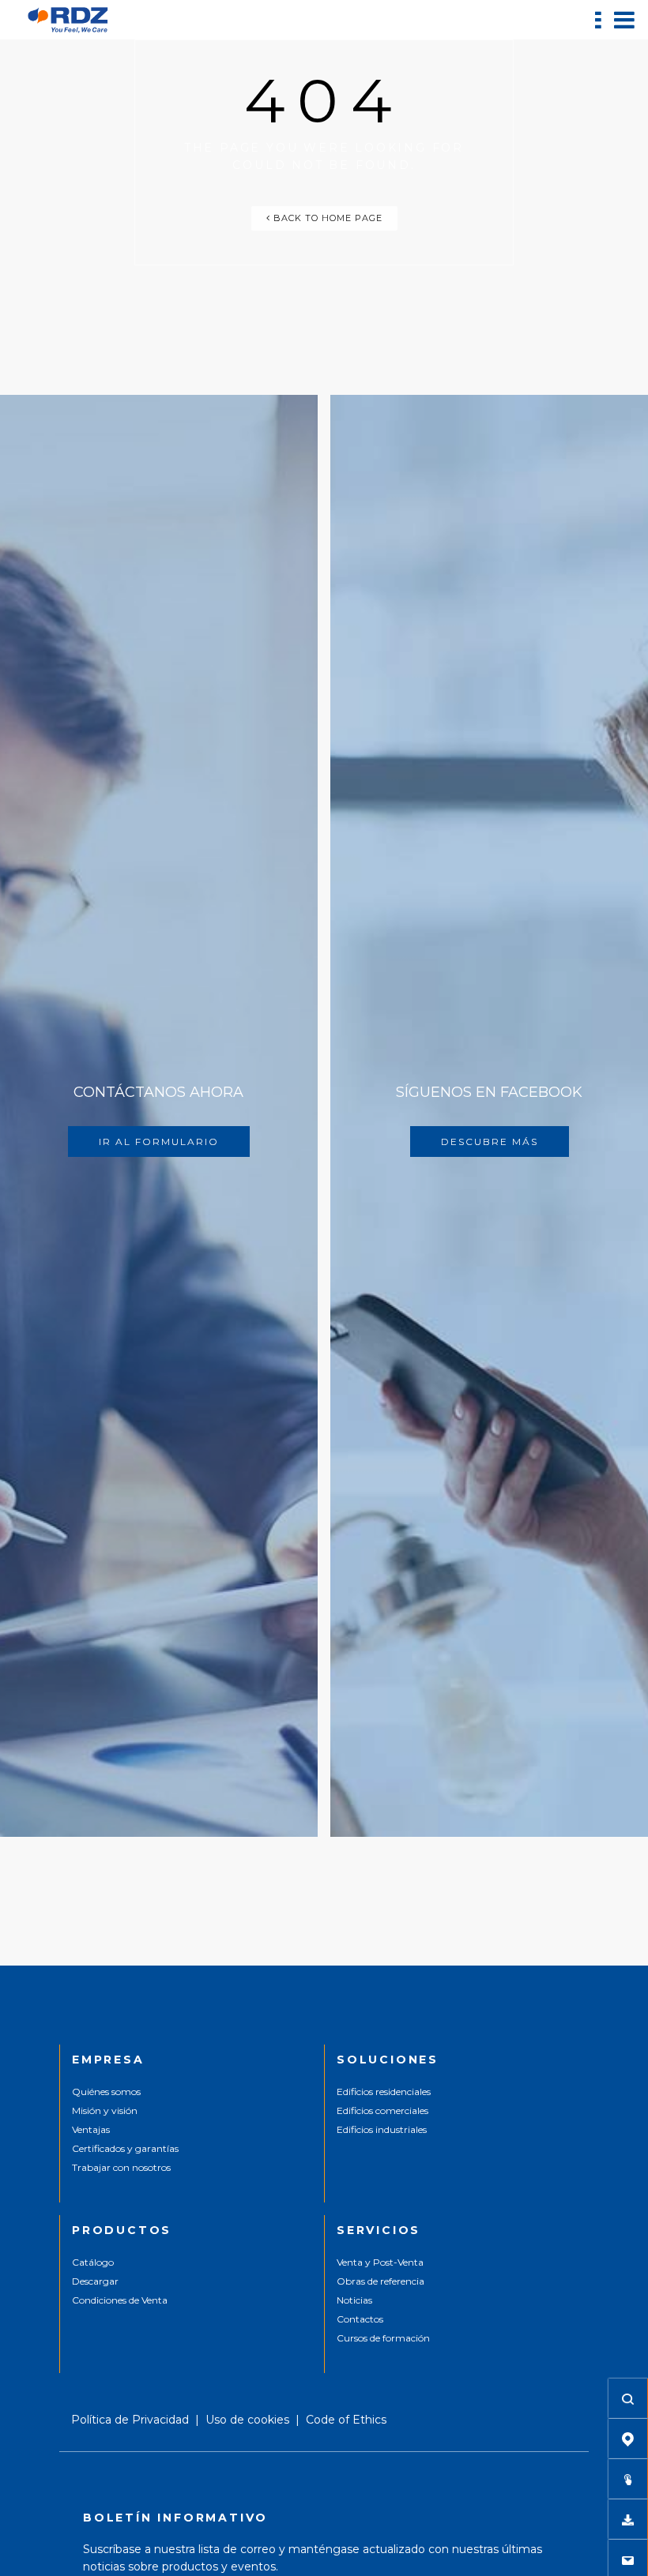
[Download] (628, 2519)
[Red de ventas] (628, 2439)
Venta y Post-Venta (380, 2262)
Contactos (360, 2319)
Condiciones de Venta (120, 2300)
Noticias (354, 2300)
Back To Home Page (326, 218)
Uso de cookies (247, 2420)
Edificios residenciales (384, 2092)
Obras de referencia (381, 2281)
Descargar (95, 2281)
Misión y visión (105, 2110)
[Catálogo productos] (628, 2479)
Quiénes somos (106, 2092)
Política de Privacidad (130, 2420)
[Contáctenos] (628, 2559)
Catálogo (93, 2262)
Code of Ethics (346, 2420)
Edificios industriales (382, 2129)
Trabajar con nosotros (121, 2167)
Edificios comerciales (382, 2110)
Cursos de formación (383, 2338)
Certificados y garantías (125, 2148)
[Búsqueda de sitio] (628, 2398)
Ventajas (91, 2129)
